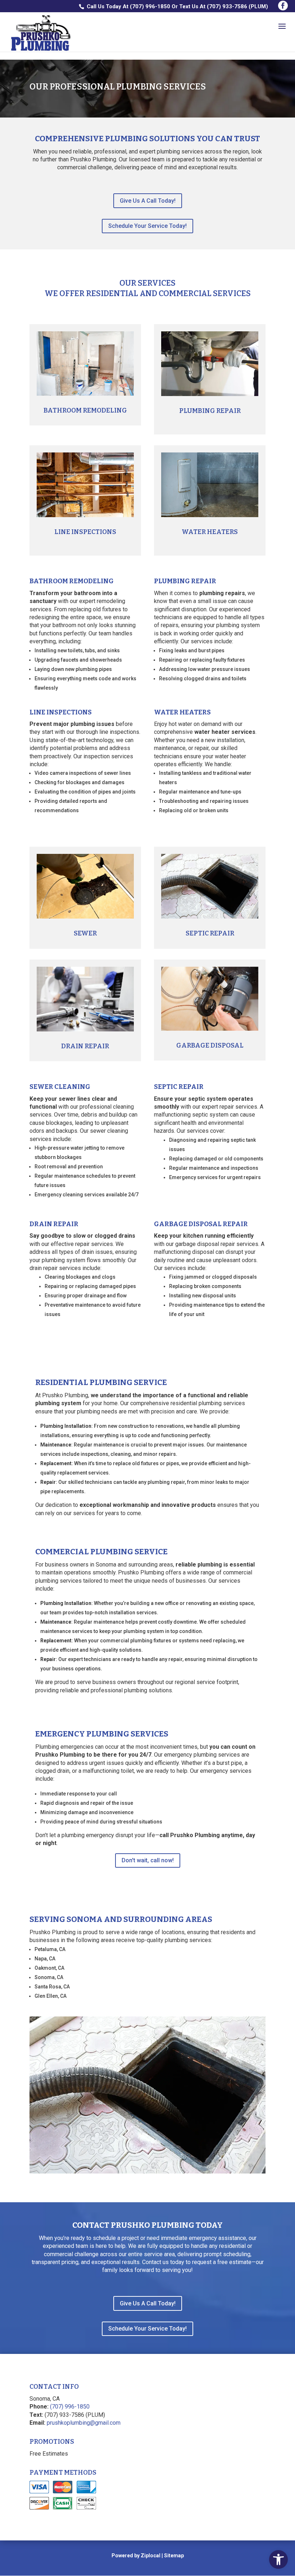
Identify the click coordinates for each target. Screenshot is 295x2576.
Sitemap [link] (174, 2556)
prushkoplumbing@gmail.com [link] (84, 2423)
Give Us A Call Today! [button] (148, 201)
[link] (278, 2559)
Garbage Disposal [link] (210, 1045)
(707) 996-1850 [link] (150, 6)
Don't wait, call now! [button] (148, 1860)
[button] (283, 6)
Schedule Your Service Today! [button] (147, 226)
